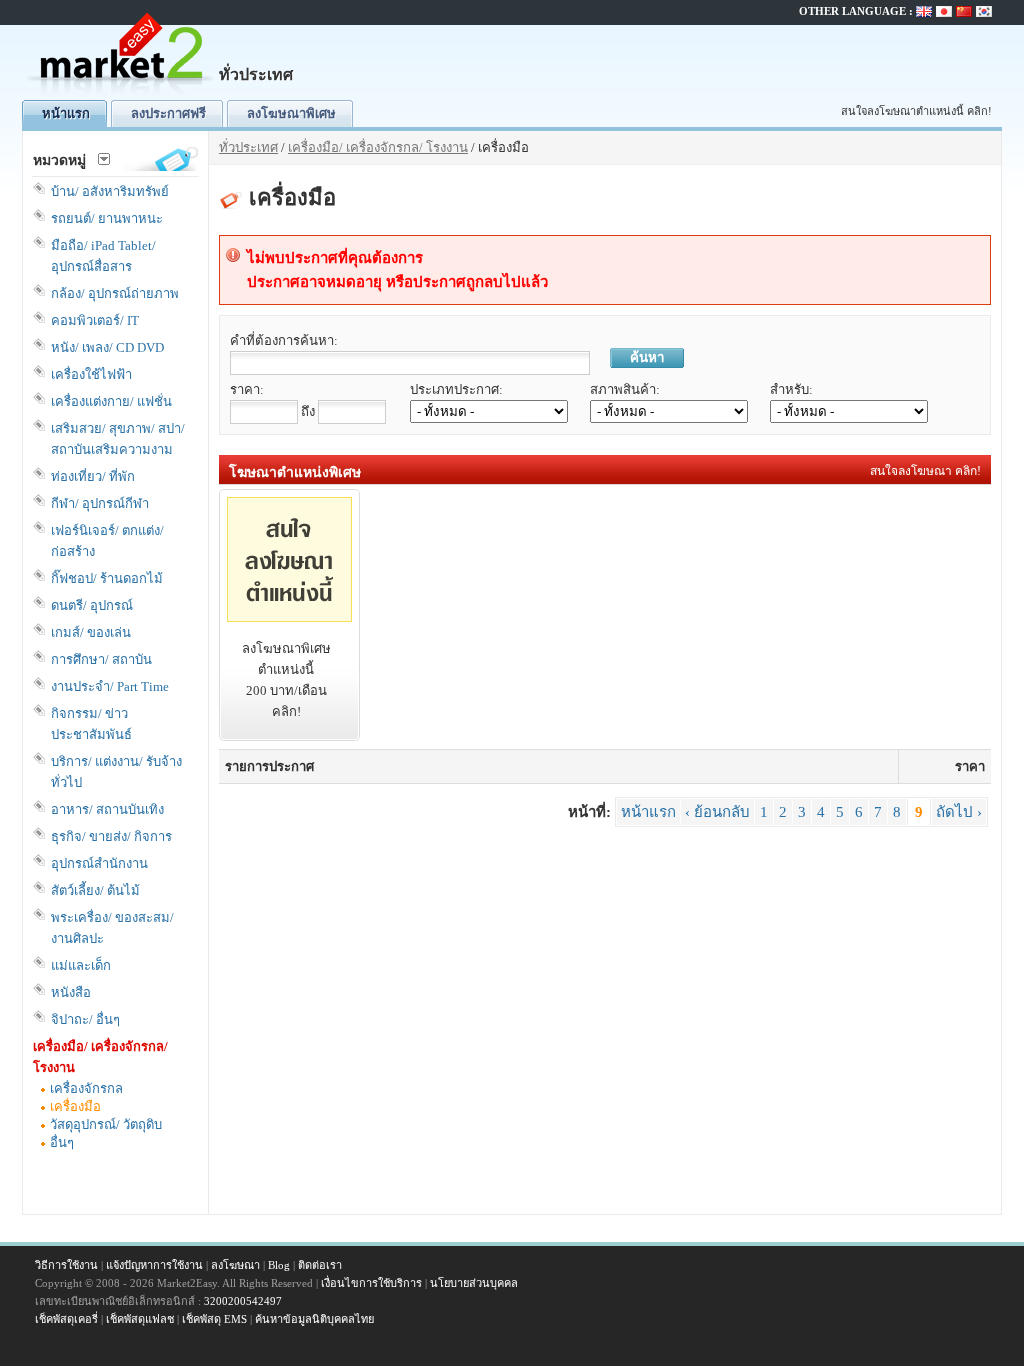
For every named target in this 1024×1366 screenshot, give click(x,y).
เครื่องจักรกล (86, 1088)
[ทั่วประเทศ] (122, 95)
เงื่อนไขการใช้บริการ (371, 1283)
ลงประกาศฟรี (168, 113)
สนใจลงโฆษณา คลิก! (925, 471)
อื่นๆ (62, 1142)
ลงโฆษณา (235, 1265)
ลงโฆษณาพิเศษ (291, 113)
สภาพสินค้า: (625, 389)
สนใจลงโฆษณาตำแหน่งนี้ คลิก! (916, 111)
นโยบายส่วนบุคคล (474, 1283)
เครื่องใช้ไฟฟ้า (91, 374)
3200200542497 (243, 1301)
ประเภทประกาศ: (456, 389)
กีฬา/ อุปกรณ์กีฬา (100, 503)
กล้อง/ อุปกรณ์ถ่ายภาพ (115, 293)
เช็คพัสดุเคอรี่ (66, 1319)
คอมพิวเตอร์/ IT (95, 320)
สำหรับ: (791, 389)
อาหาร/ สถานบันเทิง (107, 809)
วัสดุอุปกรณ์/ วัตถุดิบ (106, 1124)
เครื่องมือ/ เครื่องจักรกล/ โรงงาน (378, 147)
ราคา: (247, 389)
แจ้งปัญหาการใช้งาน (154, 1265)
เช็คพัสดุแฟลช (140, 1319)
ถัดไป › (959, 812)
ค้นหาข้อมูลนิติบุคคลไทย (314, 1319)
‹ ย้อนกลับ (717, 812)
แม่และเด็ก (81, 965)
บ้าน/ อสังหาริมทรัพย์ (110, 191)
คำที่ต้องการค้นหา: (284, 340)
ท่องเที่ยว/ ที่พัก (93, 476)
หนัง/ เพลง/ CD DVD (107, 347)
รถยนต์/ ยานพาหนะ (107, 218)
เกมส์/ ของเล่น (91, 632)
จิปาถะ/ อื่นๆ (85, 1019)
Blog (279, 1265)
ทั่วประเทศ (248, 147)
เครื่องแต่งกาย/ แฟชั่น (111, 401)
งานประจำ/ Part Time (110, 686)
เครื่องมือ (75, 1106)
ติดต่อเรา (320, 1265)
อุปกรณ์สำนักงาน (99, 863)
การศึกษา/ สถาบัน (101, 659)
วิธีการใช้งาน (66, 1265)
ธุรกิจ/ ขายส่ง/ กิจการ (111, 836)
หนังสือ (71, 992)
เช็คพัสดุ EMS (214, 1319)
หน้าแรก (66, 113)
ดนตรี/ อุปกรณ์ (92, 605)
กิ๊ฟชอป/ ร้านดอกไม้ (107, 578)
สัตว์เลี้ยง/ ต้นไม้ (95, 890)
